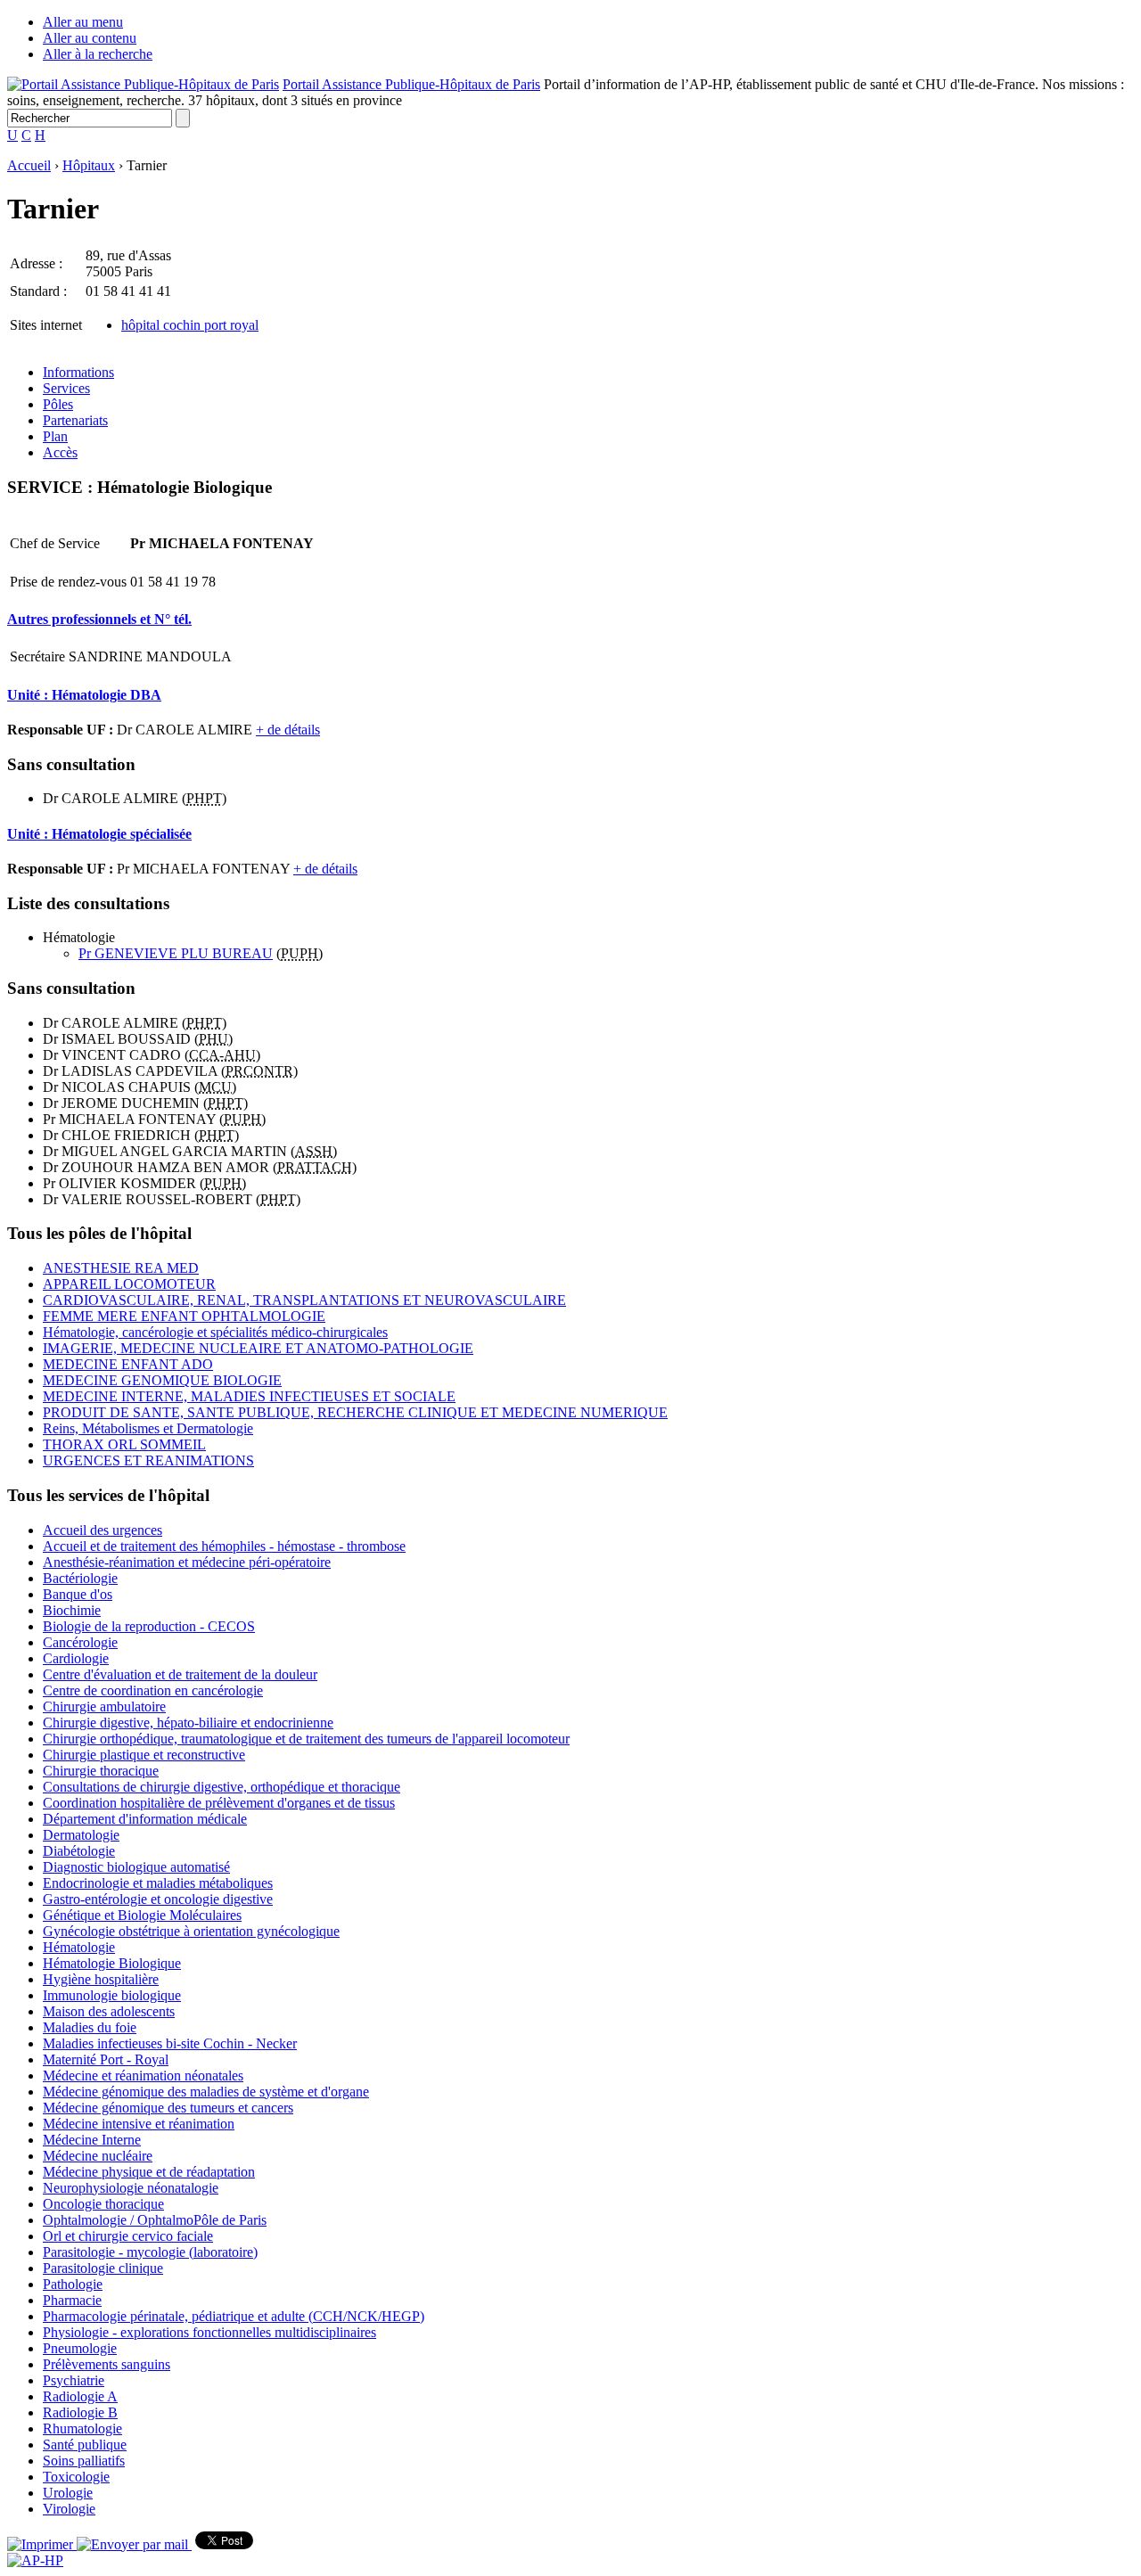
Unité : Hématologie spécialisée (99, 834)
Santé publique (85, 2445)
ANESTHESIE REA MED (121, 1268)
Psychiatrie (74, 2380)
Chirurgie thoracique (101, 1771)
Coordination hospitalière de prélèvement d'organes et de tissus (219, 1803)
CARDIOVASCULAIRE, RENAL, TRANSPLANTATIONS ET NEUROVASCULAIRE (304, 1300)
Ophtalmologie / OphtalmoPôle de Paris (155, 2220)
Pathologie (73, 2284)
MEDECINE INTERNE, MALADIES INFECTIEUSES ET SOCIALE (249, 1396)
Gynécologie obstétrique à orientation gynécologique (191, 1931)
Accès (60, 452)
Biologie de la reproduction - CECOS (149, 1626)
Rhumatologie (82, 2428)
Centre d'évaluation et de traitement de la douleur (180, 1674)
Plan (55, 436)
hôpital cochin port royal (190, 325)
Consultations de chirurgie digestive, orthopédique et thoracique (222, 1787)
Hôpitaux (89, 165)
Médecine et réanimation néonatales (143, 2076)
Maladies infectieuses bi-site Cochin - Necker (170, 2043)
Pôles (58, 404)
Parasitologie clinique (103, 2268)
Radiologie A (80, 2396)
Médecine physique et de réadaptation (149, 2172)
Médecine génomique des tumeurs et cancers (168, 2108)
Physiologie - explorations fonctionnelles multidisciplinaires (209, 2332)
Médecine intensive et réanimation (139, 2124)
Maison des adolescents (109, 2011)
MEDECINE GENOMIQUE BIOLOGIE (162, 1380)
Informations (78, 372)
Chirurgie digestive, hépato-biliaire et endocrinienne (188, 1723)
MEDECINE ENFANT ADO (128, 1364)
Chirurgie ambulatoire (104, 1706)
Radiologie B (80, 2412)
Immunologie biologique (112, 1995)
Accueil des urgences (103, 1530)
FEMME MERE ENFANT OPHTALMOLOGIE (184, 1316)
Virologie (69, 2509)
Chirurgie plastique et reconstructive (144, 1755)
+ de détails (288, 730)
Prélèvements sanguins (107, 2364)
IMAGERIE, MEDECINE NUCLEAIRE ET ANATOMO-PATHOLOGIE (258, 1348)
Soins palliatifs (84, 2461)
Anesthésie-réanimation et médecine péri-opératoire (187, 1562)
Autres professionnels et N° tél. (99, 619)
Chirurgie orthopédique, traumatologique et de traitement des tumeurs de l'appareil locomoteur (306, 1739)
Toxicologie (76, 2477)
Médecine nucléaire (98, 2156)
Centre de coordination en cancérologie (153, 1690)
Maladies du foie (90, 2027)
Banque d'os (78, 1594)
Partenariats (75, 420)
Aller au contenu (90, 38)
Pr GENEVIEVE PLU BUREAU (176, 953)
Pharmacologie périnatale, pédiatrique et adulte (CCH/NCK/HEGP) (234, 2316)
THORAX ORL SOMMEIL (124, 1444)
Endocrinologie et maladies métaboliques (158, 1883)
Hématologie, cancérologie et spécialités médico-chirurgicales (215, 1332)
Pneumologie (80, 2348)
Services (66, 388)
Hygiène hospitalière (101, 1979)
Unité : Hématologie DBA (84, 695)
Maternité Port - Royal (106, 2059)
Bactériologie (80, 1578)
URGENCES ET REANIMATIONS (148, 1460)
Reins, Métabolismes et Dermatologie (148, 1428)
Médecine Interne (92, 2140)
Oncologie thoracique (103, 2204)
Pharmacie (72, 2300)
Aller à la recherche (98, 54)
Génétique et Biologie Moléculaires (142, 1915)
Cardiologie (76, 1658)
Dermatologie (81, 1835)
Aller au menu (83, 22)
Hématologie (79, 1947)
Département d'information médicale (145, 1819)
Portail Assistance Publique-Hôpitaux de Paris (411, 84)
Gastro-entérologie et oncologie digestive (158, 1899)
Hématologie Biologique (112, 1963)
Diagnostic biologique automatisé (136, 1867)
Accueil (29, 165)
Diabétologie (79, 1851)
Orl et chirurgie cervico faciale (128, 2236)
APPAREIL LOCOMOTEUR (129, 1284)
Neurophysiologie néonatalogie (131, 2188)
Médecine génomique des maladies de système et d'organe (206, 2092)
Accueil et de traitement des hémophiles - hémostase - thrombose (224, 1546)
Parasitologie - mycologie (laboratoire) (150, 2252)
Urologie (68, 2493)
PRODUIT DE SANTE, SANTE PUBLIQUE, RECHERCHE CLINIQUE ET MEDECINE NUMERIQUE (355, 1412)
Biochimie (72, 1610)
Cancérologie (80, 1642)
